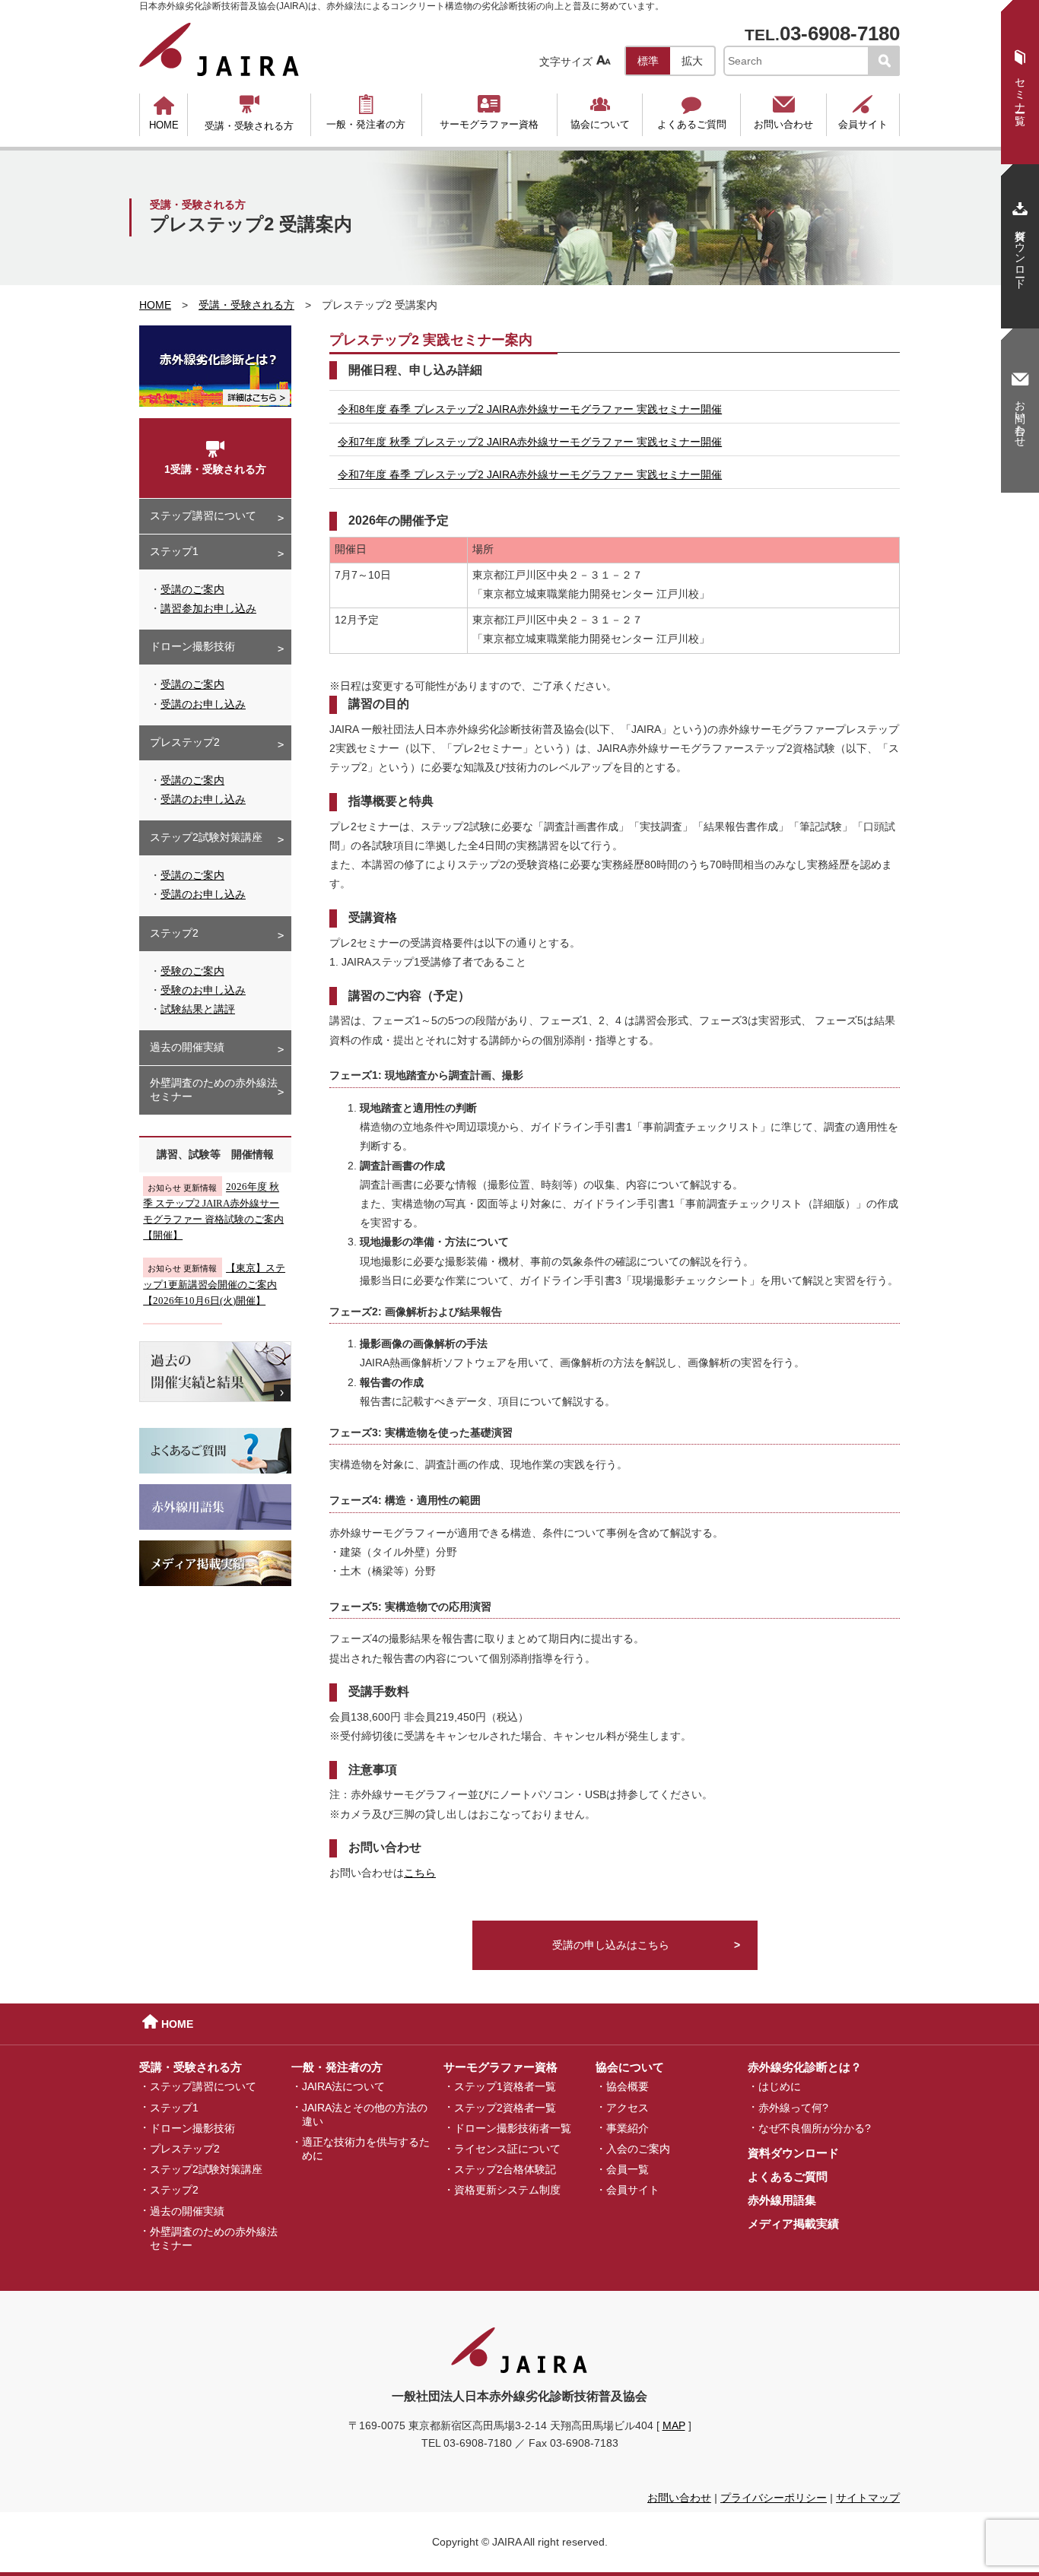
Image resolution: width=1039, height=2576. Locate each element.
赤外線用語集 (782, 2200)
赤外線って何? (793, 2107)
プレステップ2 (185, 742)
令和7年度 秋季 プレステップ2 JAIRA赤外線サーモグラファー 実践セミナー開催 (530, 442)
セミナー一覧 (1020, 78)
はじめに (780, 2086)
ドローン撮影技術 (192, 646)
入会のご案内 (638, 2149)
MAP (674, 2425)
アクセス (628, 2107)
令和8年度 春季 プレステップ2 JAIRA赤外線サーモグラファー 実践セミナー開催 (530, 409)
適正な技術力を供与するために (366, 2149)
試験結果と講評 (198, 1009)
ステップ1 (174, 551)
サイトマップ (868, 2498)
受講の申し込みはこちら (611, 1945)
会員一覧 (628, 2169)
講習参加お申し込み (208, 608)
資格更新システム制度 (507, 2190)
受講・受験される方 (249, 113)
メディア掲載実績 (793, 2224)
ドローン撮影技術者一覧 (513, 2127)
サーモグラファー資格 (489, 112)
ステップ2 (174, 933)
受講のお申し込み (203, 704)
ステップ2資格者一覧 (505, 2107)
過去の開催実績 (187, 1047)
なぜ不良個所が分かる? (815, 2127)
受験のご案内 (192, 971)
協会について (600, 112)
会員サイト (863, 112)
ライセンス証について (507, 2149)
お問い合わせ (783, 112)
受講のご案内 (192, 589)
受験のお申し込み (203, 990)
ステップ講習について (203, 516)
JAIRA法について (343, 2086)
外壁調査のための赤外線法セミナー (214, 1090)
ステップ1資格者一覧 (505, 2086)
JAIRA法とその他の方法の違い (365, 2114)
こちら (420, 1873)
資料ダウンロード (793, 2153)
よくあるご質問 (692, 112)
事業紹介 (628, 2127)
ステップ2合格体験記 (505, 2169)
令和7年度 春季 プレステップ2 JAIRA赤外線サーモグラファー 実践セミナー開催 (530, 474)
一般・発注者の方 (366, 112)
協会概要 (628, 2086)
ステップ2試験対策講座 (206, 837)
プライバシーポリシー (774, 2498)
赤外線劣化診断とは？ (805, 2067)
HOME (164, 113)
